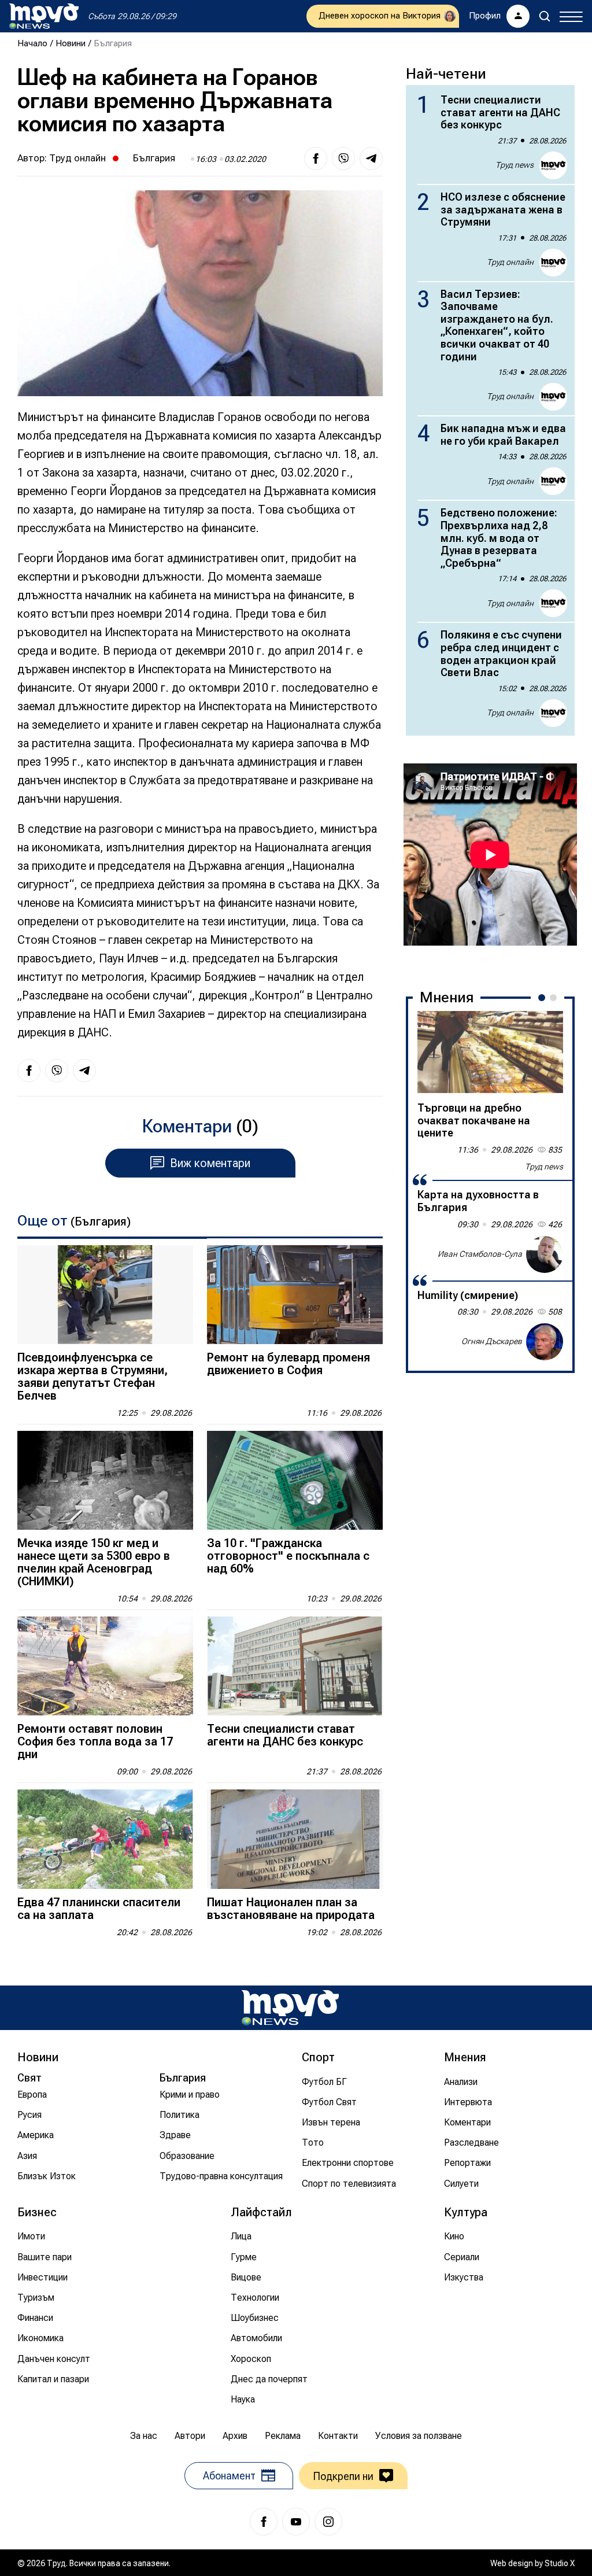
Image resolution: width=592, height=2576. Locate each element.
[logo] (44, 16)
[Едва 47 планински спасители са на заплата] (105, 1839)
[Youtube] (296, 2522)
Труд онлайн (77, 158)
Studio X (560, 2563)
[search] (545, 16)
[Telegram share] (371, 158)
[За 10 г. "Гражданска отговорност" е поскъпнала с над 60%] (295, 1480)
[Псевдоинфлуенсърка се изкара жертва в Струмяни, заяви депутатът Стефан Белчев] (105, 1295)
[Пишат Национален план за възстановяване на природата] (295, 1839)
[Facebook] (264, 2522)
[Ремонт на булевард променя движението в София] (295, 1295)
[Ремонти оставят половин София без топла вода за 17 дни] (105, 1666)
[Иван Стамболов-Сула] (545, 1254)
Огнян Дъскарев (492, 1341)
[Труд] (290, 2008)
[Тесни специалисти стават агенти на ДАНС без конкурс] (295, 1666)
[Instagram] (328, 2522)
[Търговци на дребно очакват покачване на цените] (490, 1052)
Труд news (515, 165)
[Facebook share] (316, 158)
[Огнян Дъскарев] (545, 1342)
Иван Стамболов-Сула (480, 1254)
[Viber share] (343, 158)
